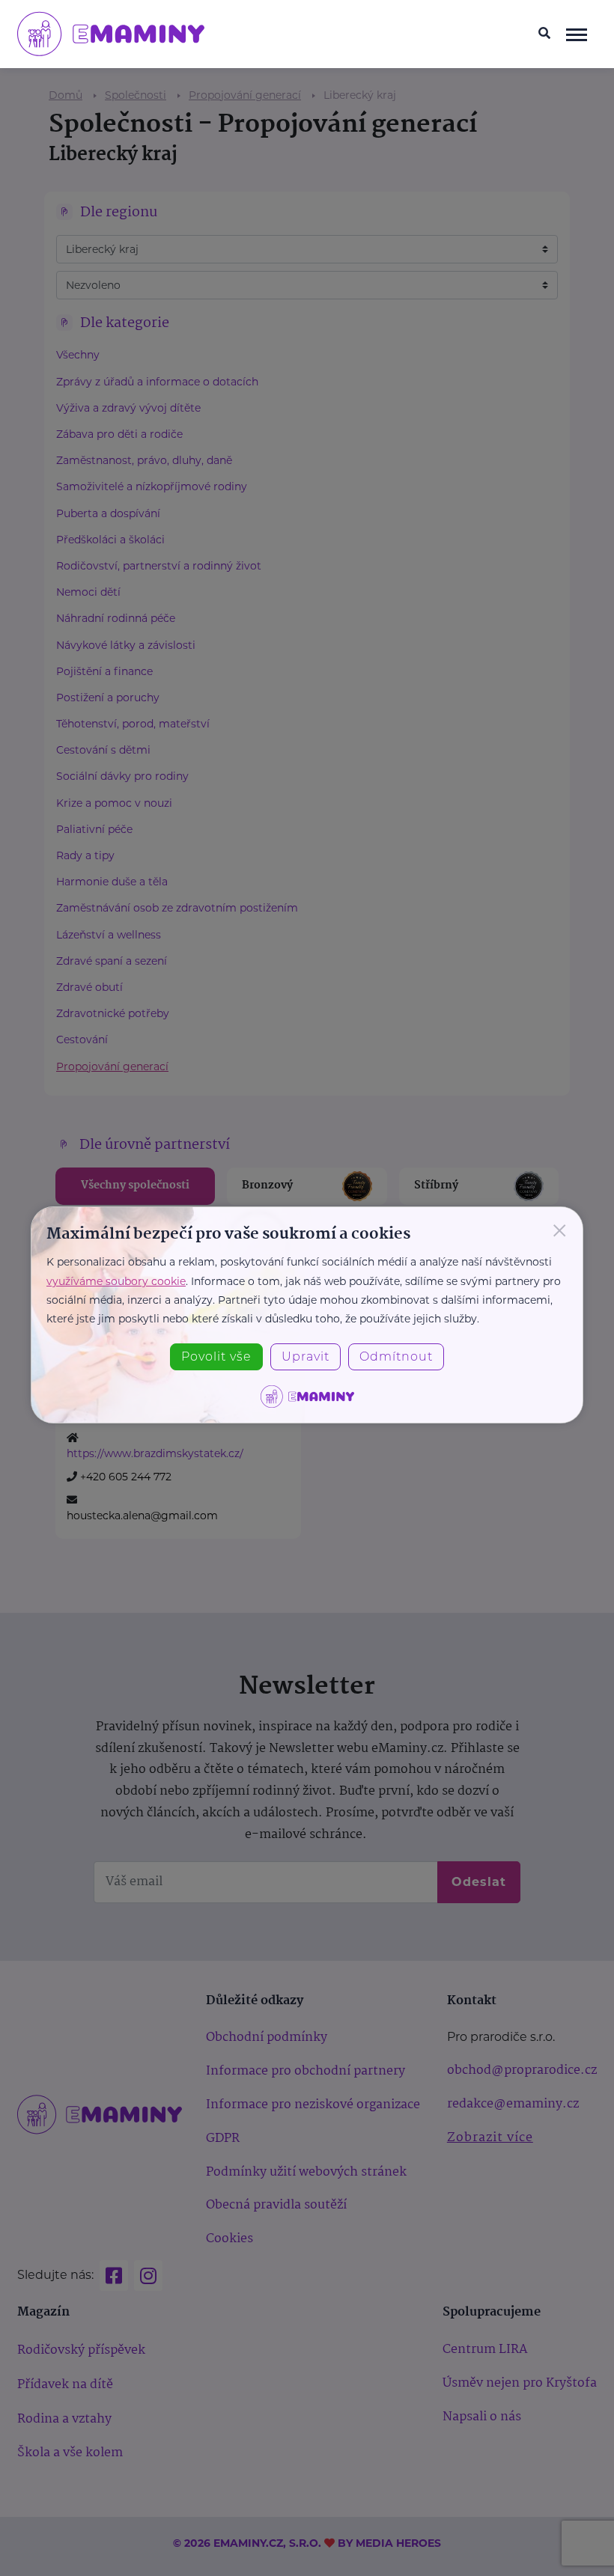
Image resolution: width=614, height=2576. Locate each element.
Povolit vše (216, 1356)
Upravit (306, 1356)
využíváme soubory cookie (116, 1281)
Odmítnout (396, 1356)
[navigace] (577, 34)
